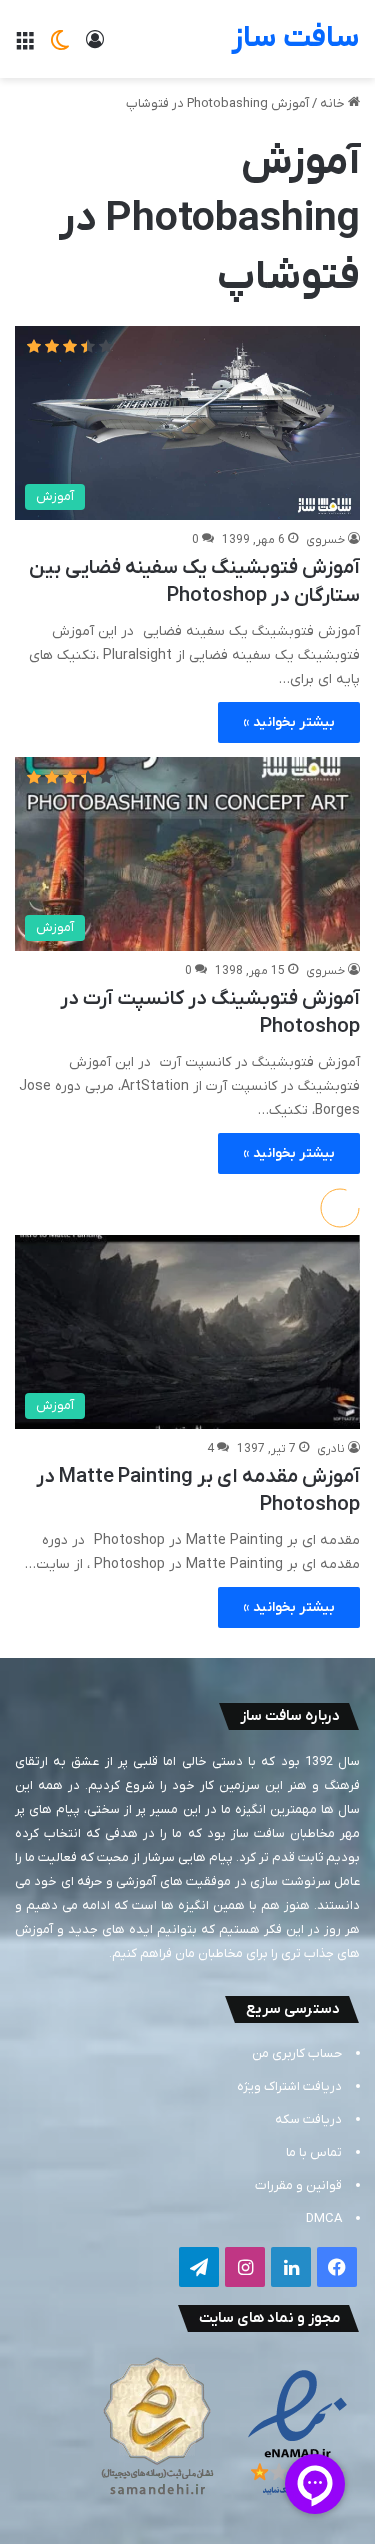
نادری (331, 1449)
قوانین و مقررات (298, 2185)
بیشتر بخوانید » (289, 722)
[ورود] (95, 46)
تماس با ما (314, 2152)
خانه (334, 103)
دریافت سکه (308, 2119)
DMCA (324, 2218)
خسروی (325, 540)
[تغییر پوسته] (60, 46)
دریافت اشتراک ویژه (289, 2086)
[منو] (25, 46)
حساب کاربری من (297, 2053)
